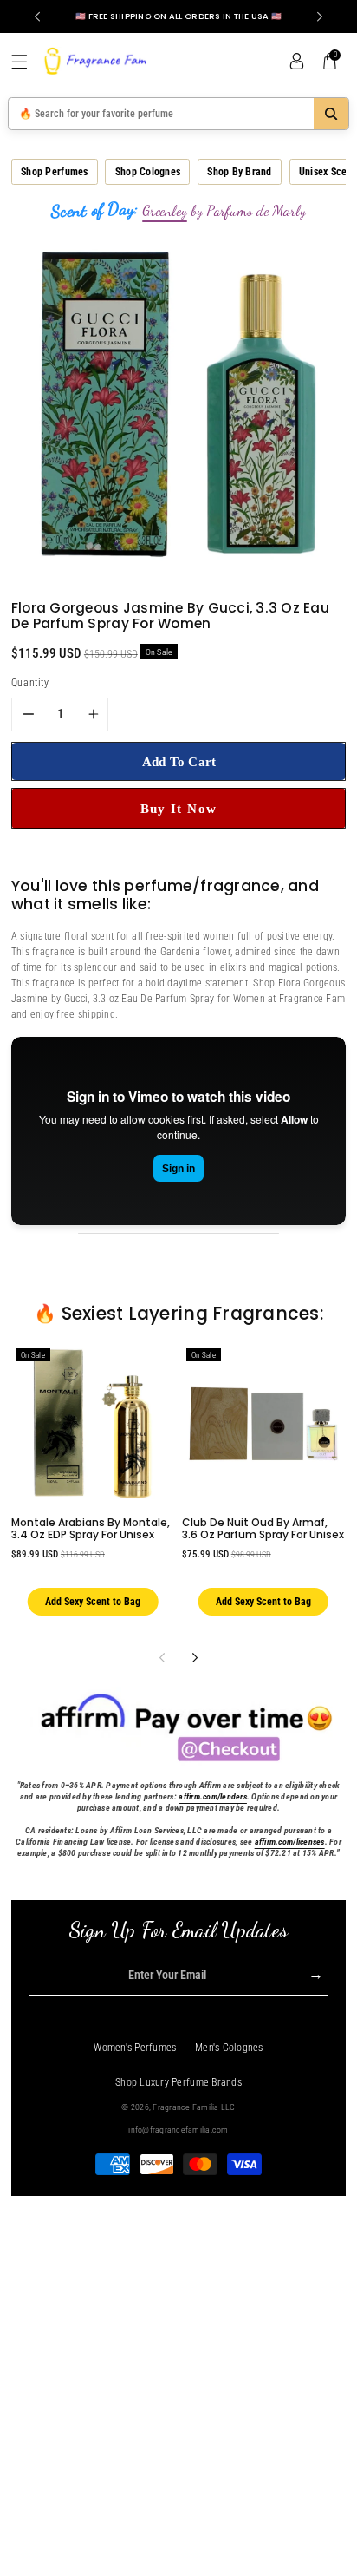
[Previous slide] (37, 16)
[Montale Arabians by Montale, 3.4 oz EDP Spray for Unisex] (93, 1424)
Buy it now (179, 808)
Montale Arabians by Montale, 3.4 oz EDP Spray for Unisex (91, 1528)
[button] (26, 62)
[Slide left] (162, 1658)
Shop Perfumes (54, 172)
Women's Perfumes (135, 2048)
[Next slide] (320, 16)
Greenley (165, 211)
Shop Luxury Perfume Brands (178, 2082)
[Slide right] (195, 1658)
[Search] (331, 114)
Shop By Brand (239, 172)
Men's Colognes (229, 2048)
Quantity (30, 683)
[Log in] (296, 62)
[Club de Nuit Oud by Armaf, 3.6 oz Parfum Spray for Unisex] (263, 1424)
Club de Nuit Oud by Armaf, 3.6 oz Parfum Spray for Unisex (263, 1528)
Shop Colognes (148, 172)
